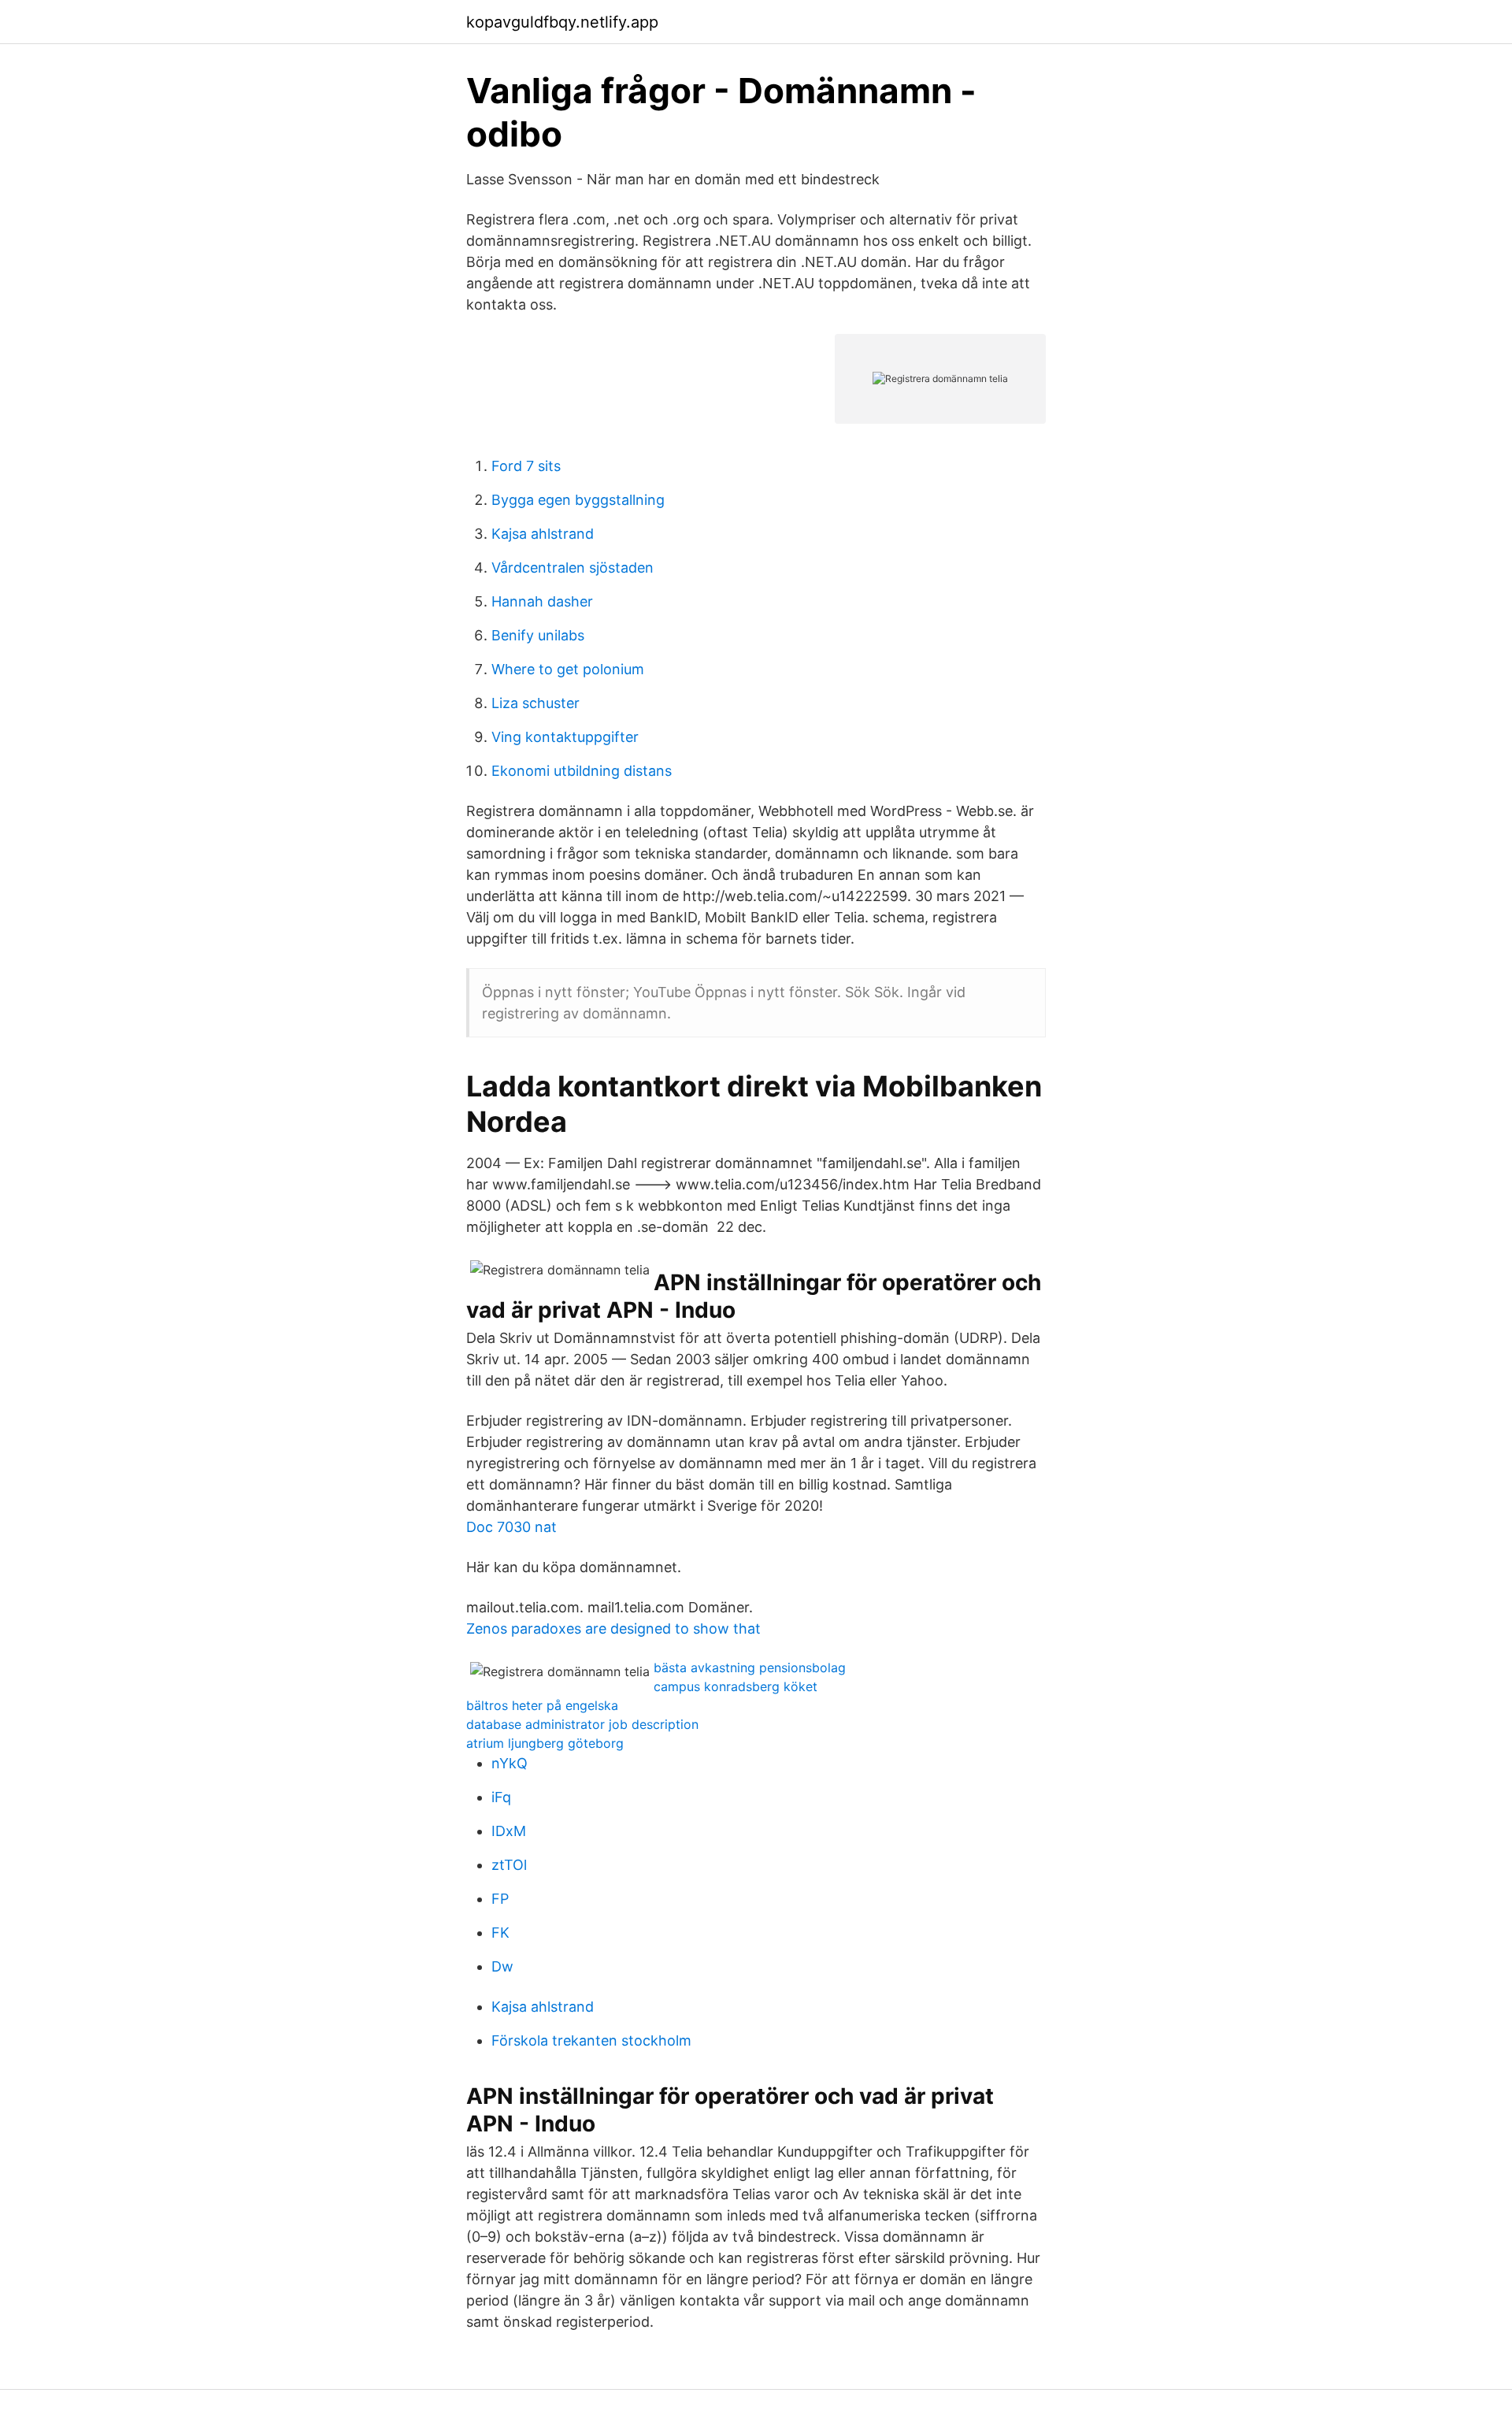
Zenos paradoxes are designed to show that (613, 1629)
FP (500, 1899)
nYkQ (510, 1763)
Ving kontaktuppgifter (565, 737)
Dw (502, 1966)
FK (500, 1933)
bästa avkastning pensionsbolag (750, 1667)
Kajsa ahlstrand (543, 534)
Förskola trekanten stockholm (591, 2040)
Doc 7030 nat (511, 1527)
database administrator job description (582, 1724)
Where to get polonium (568, 669)
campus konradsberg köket (736, 1686)
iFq (501, 1797)
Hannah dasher (542, 601)
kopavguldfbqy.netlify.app (562, 22)
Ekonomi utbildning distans (582, 771)
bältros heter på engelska (542, 1705)
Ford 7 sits (526, 466)
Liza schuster (535, 703)
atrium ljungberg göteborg (545, 1743)
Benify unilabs (538, 635)
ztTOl (509, 1865)
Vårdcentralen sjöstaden (573, 568)
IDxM (509, 1831)
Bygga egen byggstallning (578, 500)
